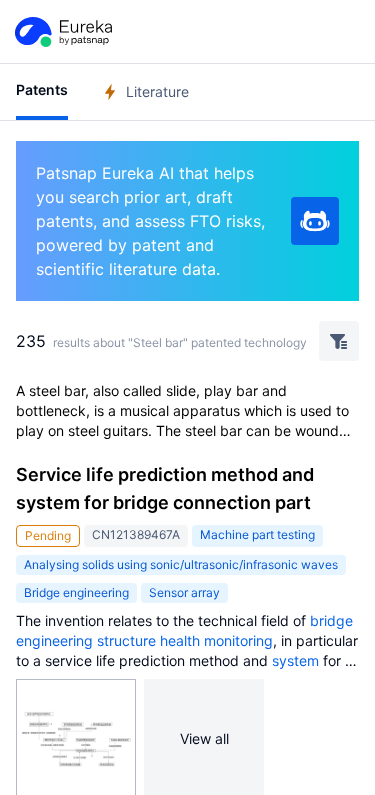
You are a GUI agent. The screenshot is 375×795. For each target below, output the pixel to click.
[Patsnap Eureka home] (62, 32)
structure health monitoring (185, 640)
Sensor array (184, 592)
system (295, 660)
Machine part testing (257, 534)
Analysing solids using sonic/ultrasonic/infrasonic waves (181, 564)
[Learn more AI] (315, 221)
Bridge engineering (76, 592)
